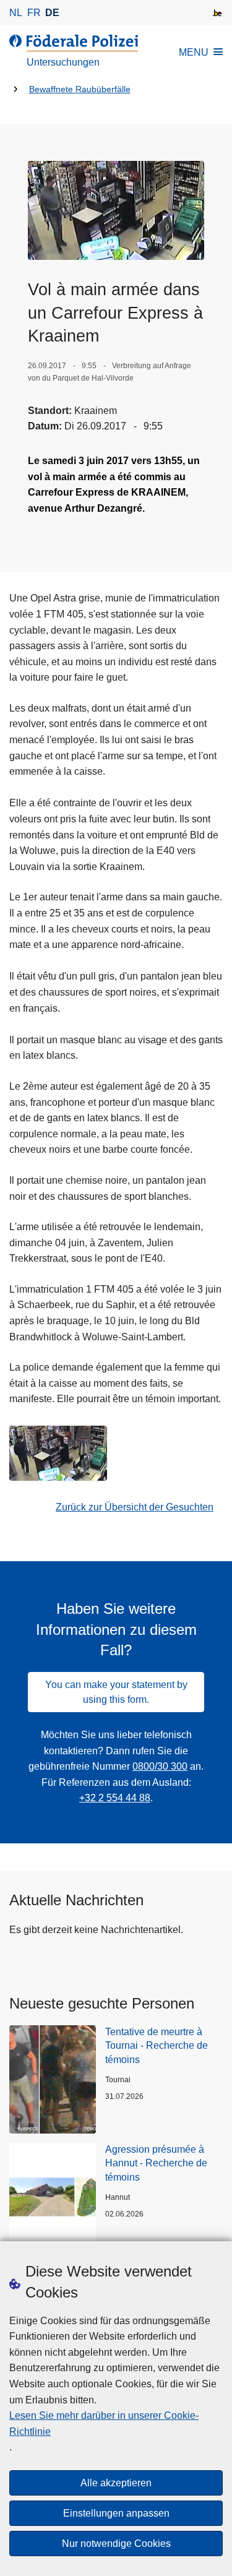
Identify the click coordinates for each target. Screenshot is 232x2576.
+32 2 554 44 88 (115, 1798)
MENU (194, 52)
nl (16, 13)
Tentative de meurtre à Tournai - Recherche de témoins (157, 2046)
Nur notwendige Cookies (116, 2544)
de (52, 13)
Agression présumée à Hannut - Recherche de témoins (156, 2163)
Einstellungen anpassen (116, 2513)
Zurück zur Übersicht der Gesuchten (135, 1507)
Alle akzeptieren (116, 2483)
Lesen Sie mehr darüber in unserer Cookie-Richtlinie (104, 2423)
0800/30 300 (160, 1766)
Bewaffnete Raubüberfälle (80, 89)
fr (34, 13)
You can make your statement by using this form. (116, 1692)
